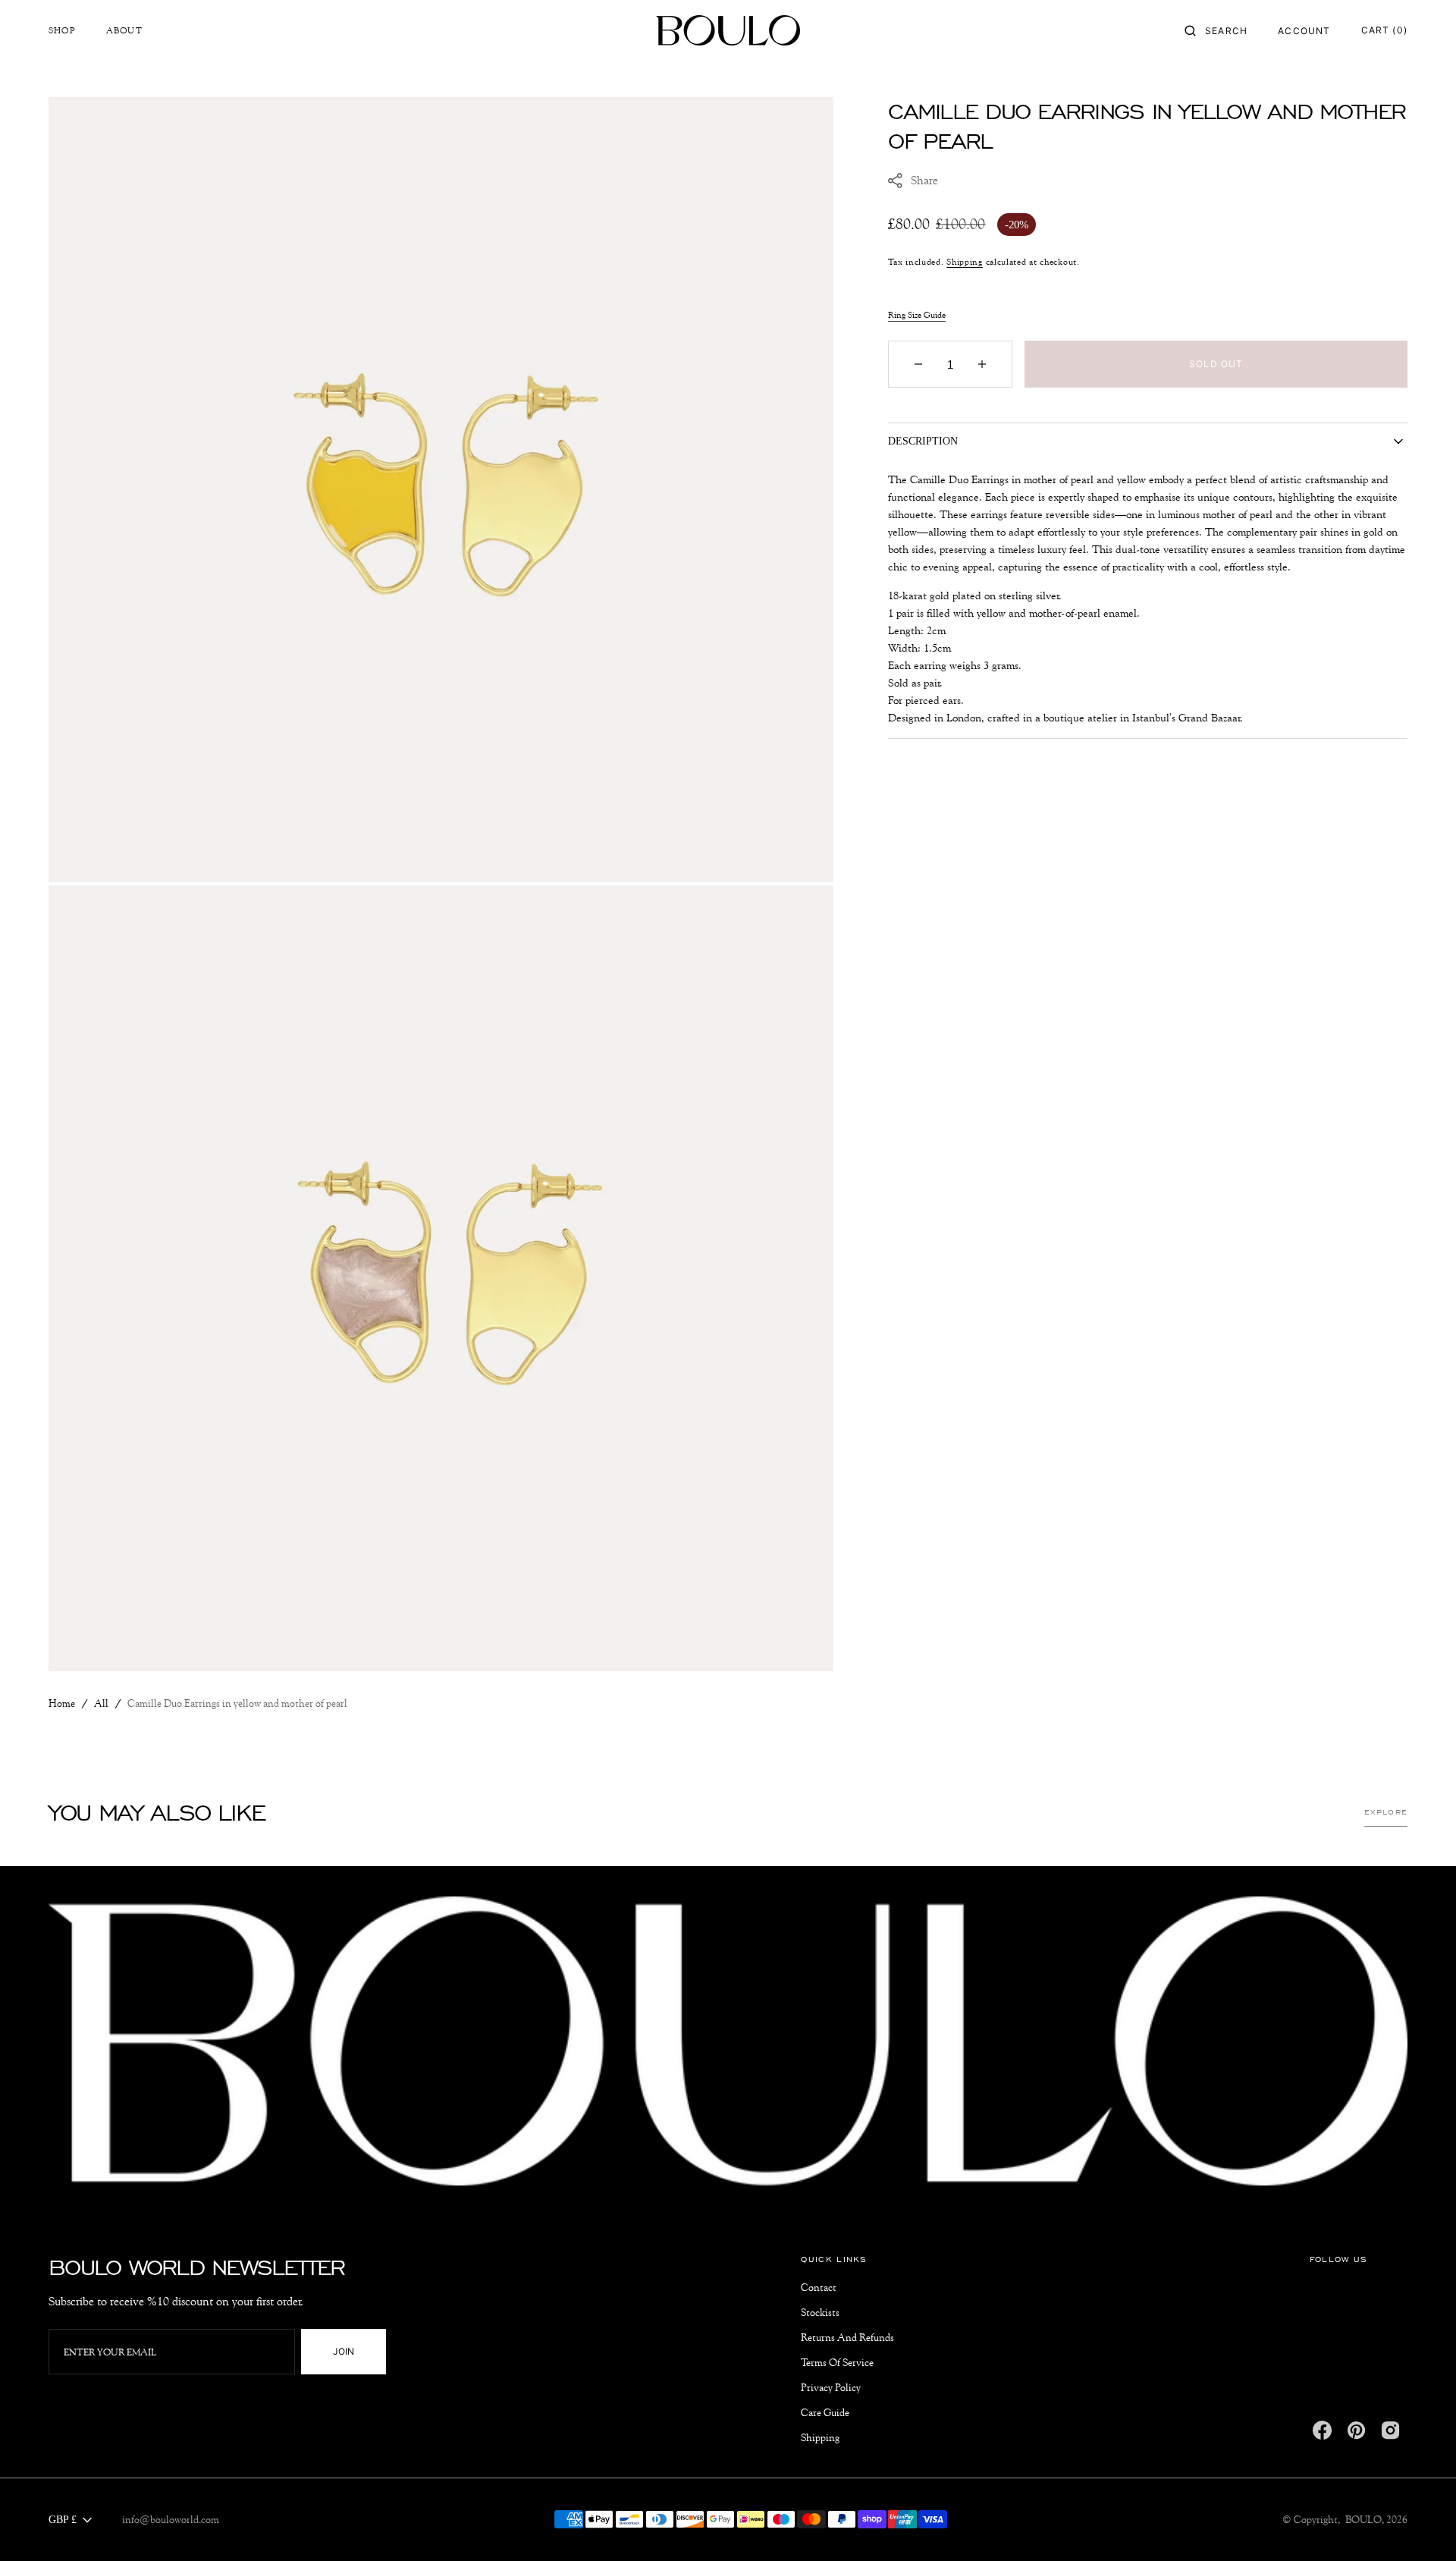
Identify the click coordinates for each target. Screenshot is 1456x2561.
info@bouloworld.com (171, 2519)
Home (62, 1703)
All (101, 1703)
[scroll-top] (1421, 2526)
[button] (1216, 30)
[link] (728, 2044)
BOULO (1363, 2519)
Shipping (965, 261)
